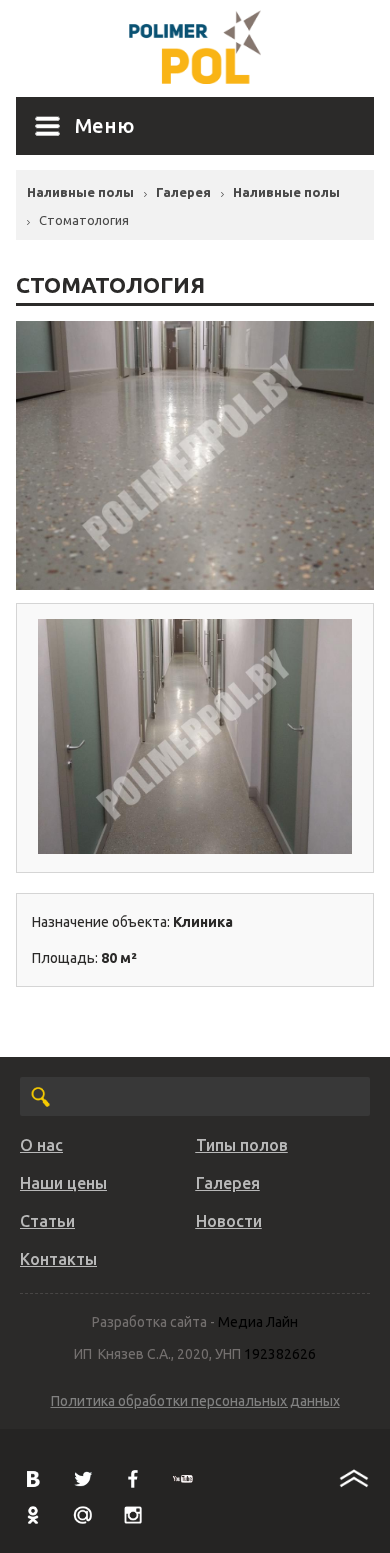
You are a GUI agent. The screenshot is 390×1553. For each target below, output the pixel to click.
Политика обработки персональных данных (195, 1401)
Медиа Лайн (258, 1322)
